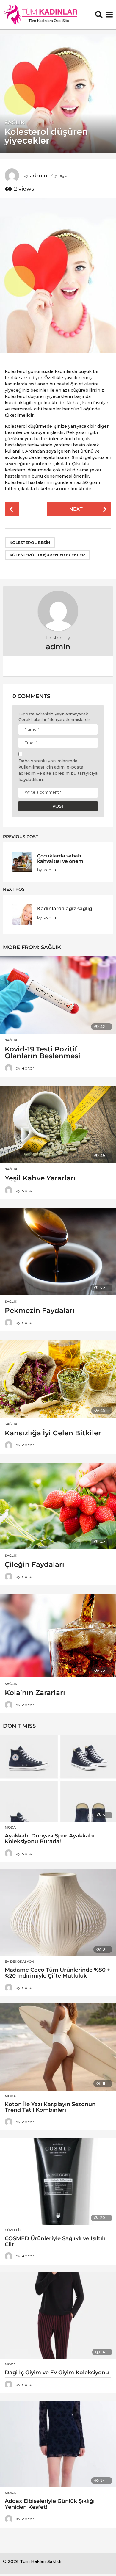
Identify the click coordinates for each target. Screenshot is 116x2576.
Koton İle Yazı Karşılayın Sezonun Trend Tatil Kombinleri (50, 2107)
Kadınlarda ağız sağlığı (65, 908)
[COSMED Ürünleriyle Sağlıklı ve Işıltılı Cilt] (58, 2181)
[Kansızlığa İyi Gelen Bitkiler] (58, 1379)
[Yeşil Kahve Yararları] (58, 1124)
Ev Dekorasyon (19, 1962)
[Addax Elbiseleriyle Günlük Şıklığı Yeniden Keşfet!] (58, 2444)
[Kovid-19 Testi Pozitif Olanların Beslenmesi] (58, 995)
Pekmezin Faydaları (40, 1310)
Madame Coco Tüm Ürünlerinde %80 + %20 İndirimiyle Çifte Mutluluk (58, 1973)
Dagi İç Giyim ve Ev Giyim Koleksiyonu (57, 2373)
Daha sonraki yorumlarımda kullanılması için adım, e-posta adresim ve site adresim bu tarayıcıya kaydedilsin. (58, 770)
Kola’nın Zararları (35, 1693)
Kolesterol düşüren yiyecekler (47, 555)
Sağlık (15, 123)
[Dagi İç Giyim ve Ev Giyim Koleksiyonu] (58, 2316)
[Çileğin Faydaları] (58, 1506)
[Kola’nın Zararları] (58, 1636)
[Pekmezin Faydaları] (58, 1251)
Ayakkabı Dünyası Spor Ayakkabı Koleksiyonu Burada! (49, 1839)
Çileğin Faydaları (35, 1564)
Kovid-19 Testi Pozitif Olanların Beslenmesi (43, 1052)
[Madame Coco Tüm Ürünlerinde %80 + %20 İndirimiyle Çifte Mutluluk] (58, 1913)
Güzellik (13, 2230)
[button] (99, 15)
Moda (10, 1827)
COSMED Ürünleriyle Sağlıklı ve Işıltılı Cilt (55, 2241)
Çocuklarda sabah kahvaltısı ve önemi (61, 858)
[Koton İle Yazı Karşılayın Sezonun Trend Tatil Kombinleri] (58, 2047)
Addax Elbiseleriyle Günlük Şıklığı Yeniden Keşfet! (50, 2504)
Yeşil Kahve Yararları (40, 1178)
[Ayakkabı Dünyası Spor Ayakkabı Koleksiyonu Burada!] (58, 1778)
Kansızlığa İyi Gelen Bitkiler (53, 1433)
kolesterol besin (30, 543)
